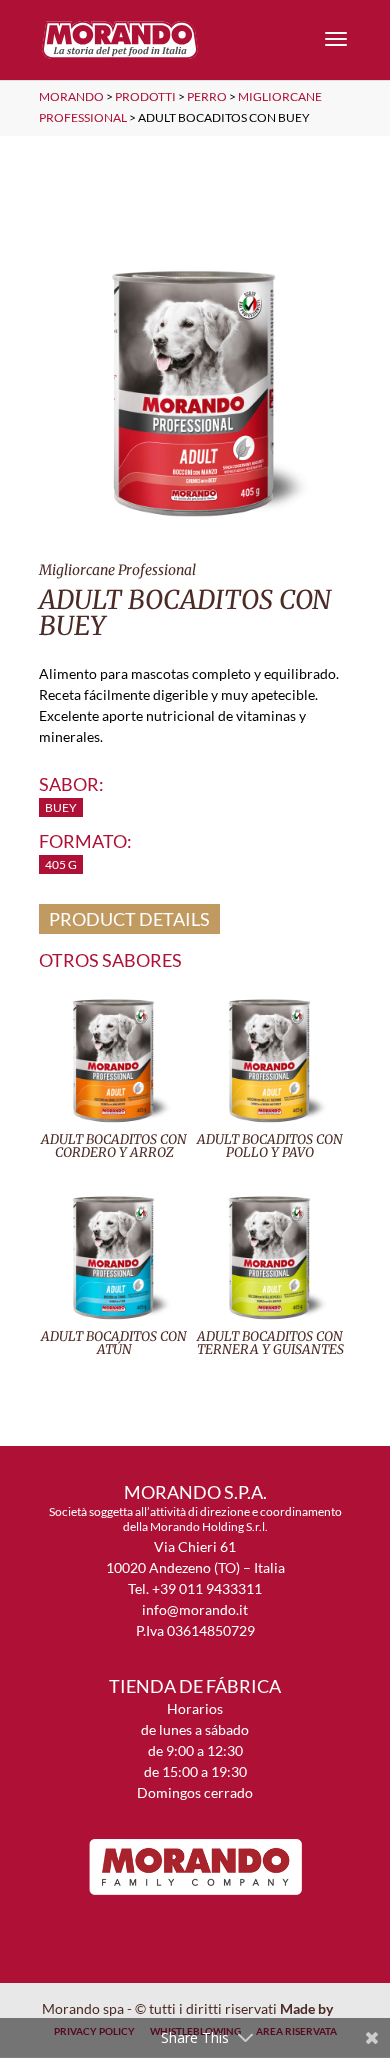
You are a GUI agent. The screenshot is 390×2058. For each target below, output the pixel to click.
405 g (61, 864)
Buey (61, 807)
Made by (308, 2008)
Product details (129, 919)
